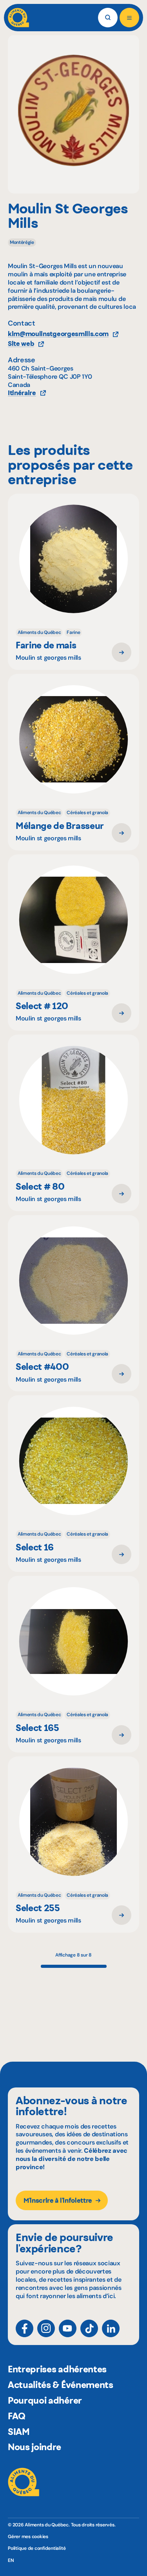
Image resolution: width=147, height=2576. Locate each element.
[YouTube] (68, 2328)
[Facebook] (24, 2328)
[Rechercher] (108, 18)
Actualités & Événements (61, 2385)
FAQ (17, 2416)
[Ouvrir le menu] (129, 18)
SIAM (19, 2432)
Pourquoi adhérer (45, 2401)
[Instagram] (46, 2328)
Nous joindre (34, 2447)
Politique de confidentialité (37, 2548)
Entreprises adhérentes (57, 2369)
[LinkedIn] (111, 2328)
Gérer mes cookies (28, 2537)
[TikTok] (89, 2328)
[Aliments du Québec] (18, 18)
